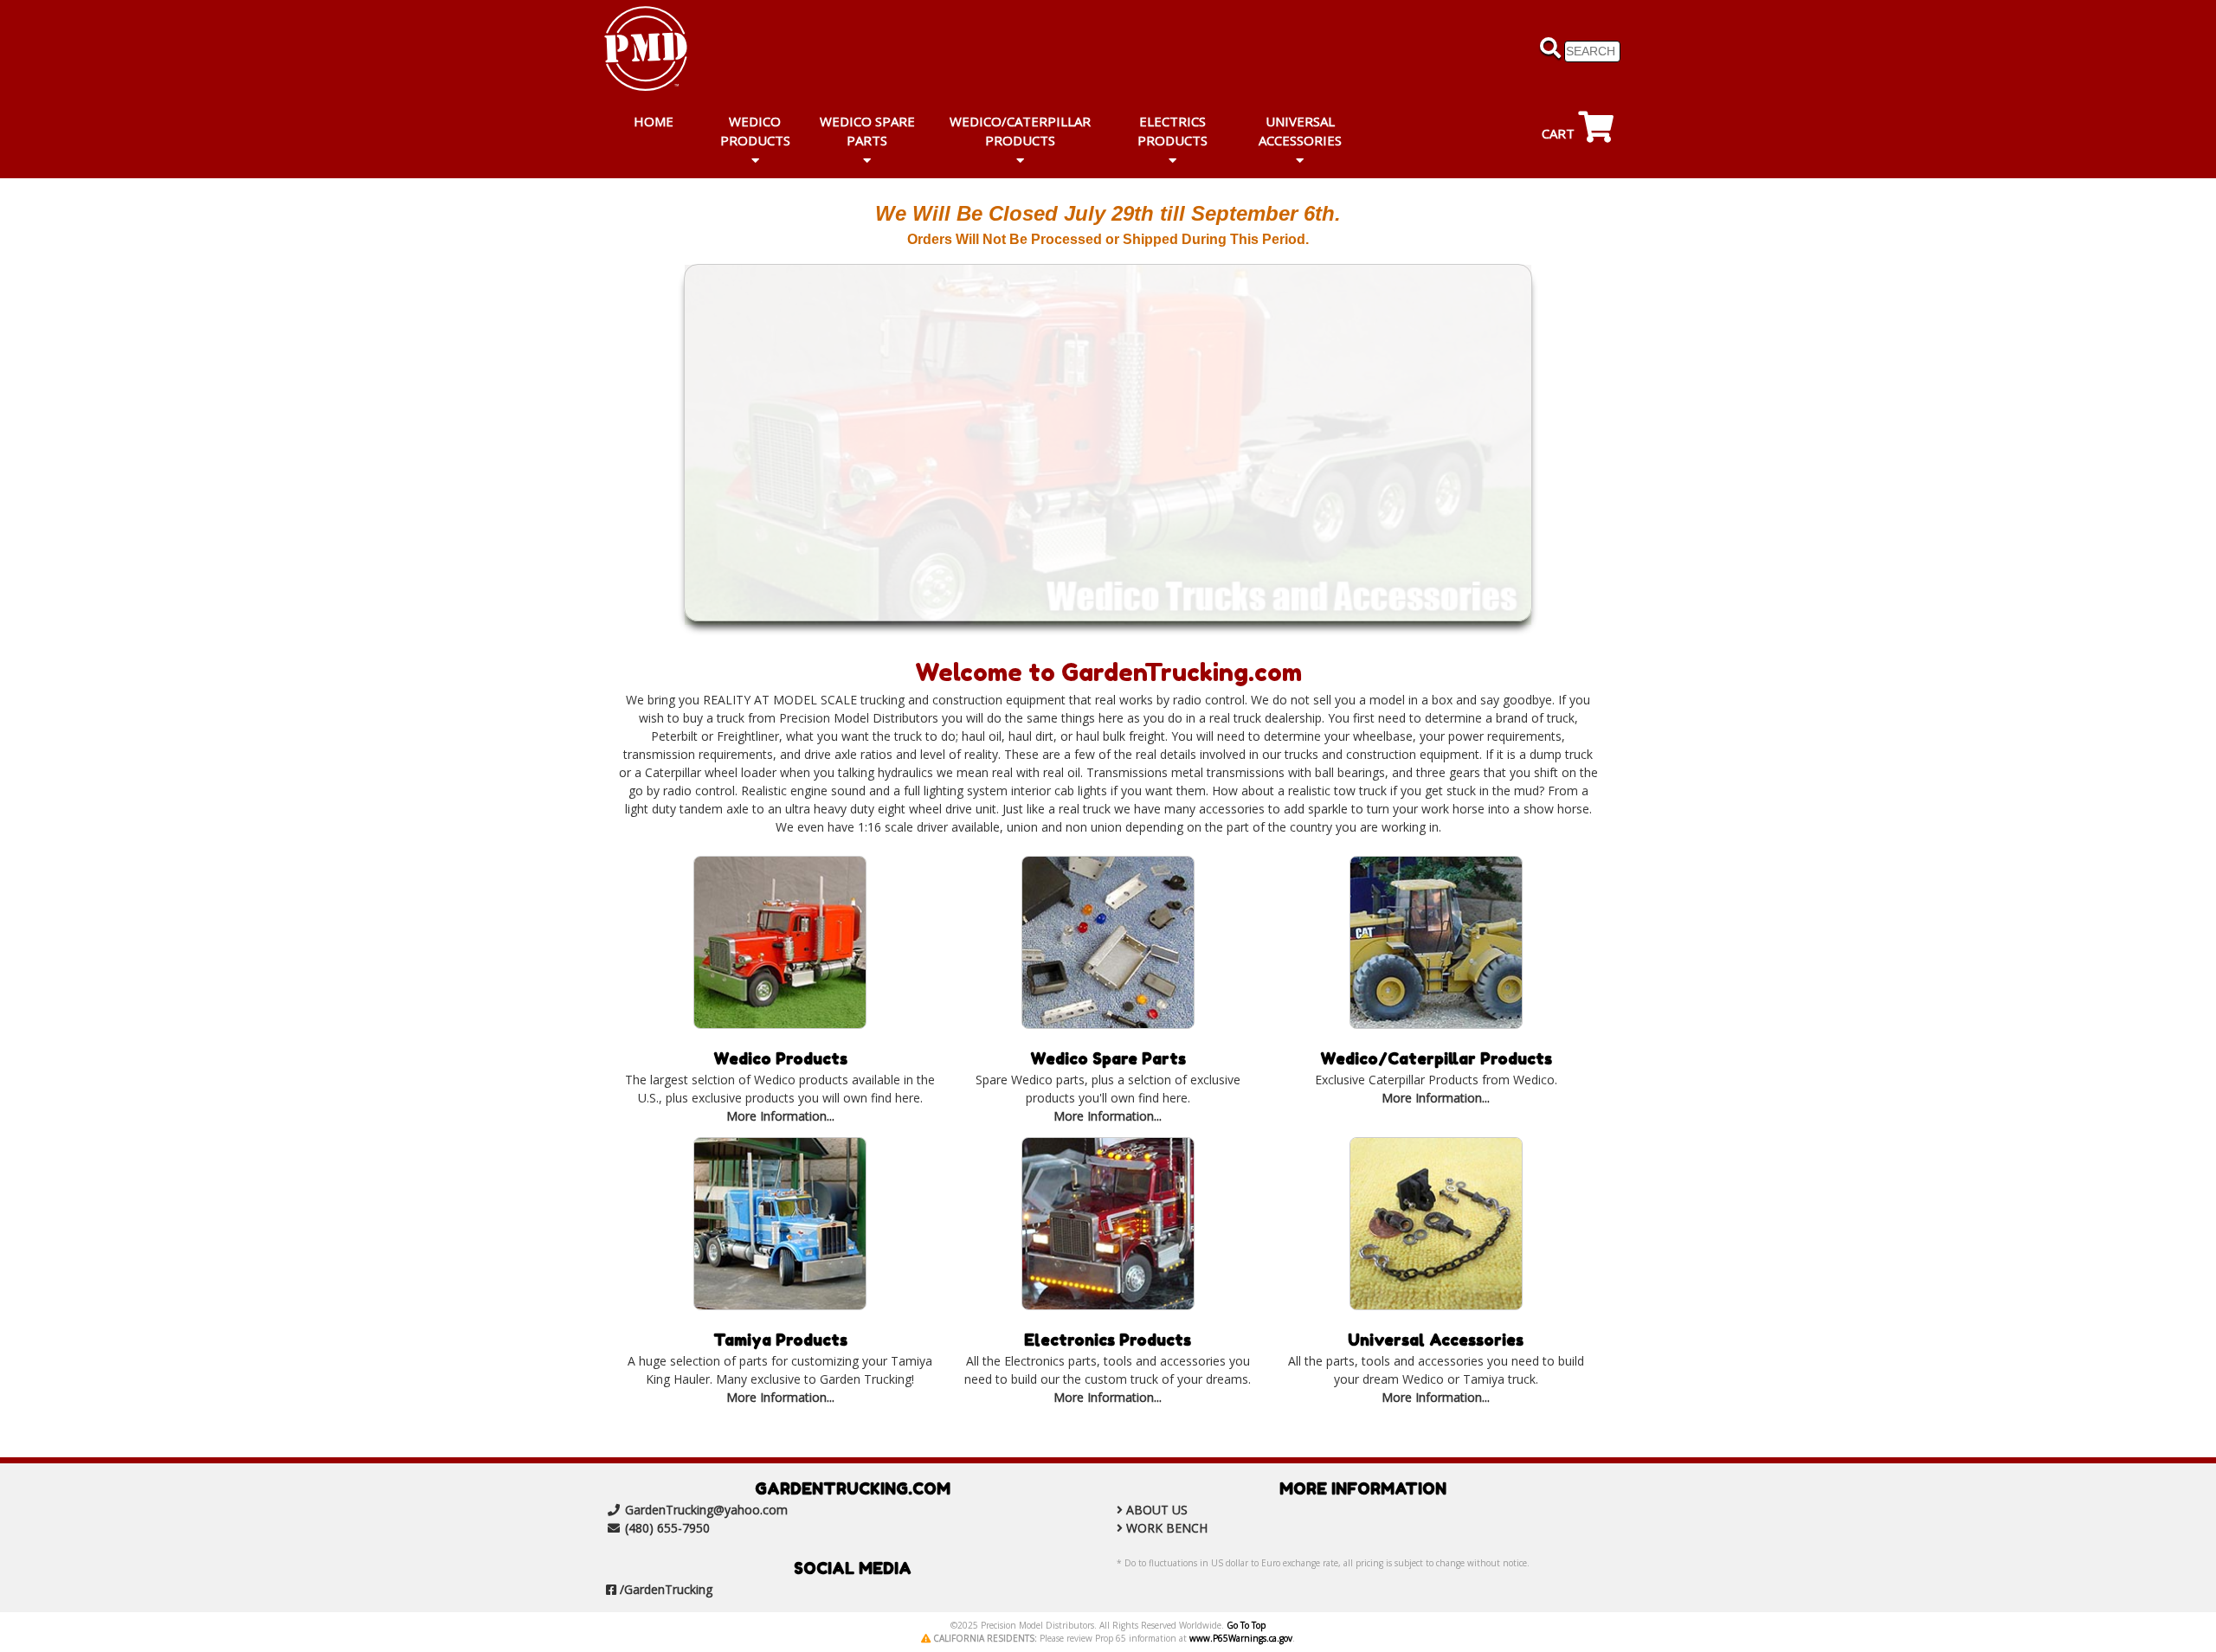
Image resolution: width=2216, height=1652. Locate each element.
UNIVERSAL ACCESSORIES (1300, 131)
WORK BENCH (1167, 1528)
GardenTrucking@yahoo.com (706, 1510)
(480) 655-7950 (667, 1528)
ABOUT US (1157, 1510)
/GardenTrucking (666, 1589)
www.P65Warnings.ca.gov (1241, 1638)
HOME (654, 121)
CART (1560, 133)
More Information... (780, 1116)
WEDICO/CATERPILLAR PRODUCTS (1020, 131)
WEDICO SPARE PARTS (867, 131)
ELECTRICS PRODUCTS (1172, 131)
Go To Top (1246, 1625)
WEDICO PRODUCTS (755, 131)
